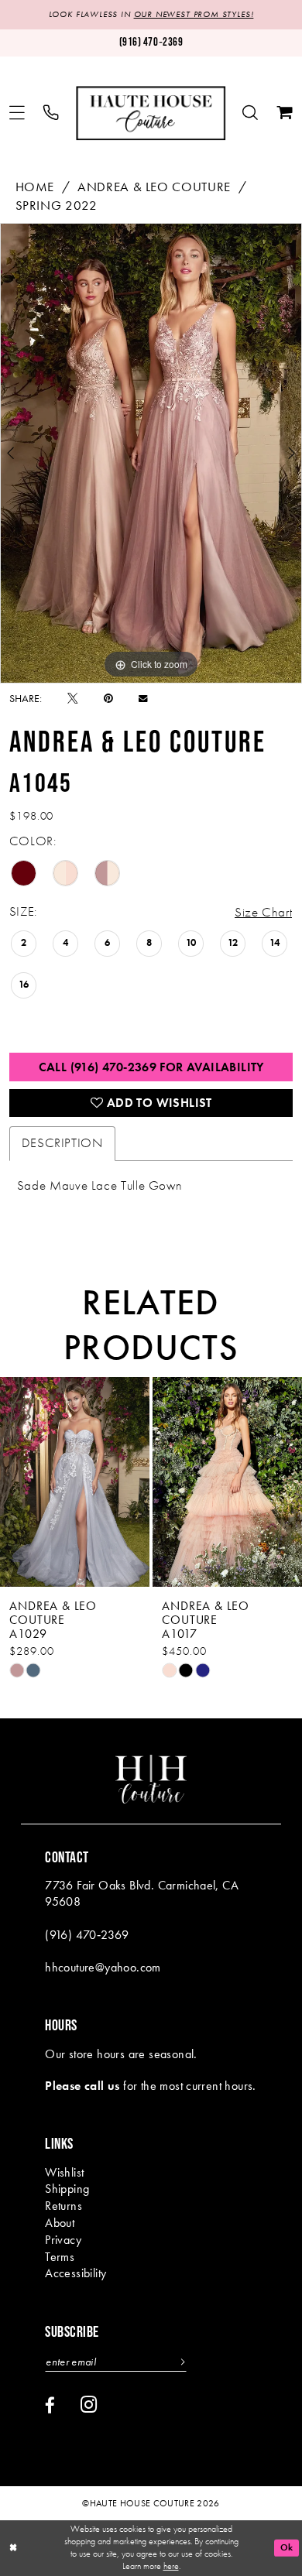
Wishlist (64, 2173)
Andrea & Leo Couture (154, 187)
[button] (18, 113)
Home (35, 187)
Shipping (67, 2189)
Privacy (63, 2240)
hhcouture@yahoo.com (103, 1968)
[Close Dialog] (13, 2548)
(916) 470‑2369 (87, 1935)
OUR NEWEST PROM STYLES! (194, 14)
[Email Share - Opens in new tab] (143, 699)
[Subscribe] (180, 2362)
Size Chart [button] (263, 912)
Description (62, 1143)
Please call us (82, 2086)
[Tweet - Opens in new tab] (73, 699)
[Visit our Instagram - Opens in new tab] (89, 2405)
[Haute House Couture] (151, 113)
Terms (60, 2257)
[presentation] (96, 1482)
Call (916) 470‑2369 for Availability (151, 1067)
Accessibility (75, 2273)
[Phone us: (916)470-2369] (52, 113)
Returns (63, 2206)
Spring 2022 (57, 206)
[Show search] (251, 113)
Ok (287, 2548)
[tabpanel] (151, 453)
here (171, 2566)
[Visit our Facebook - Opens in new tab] (50, 2406)
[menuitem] (18, 113)
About (60, 2223)
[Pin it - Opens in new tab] (108, 699)
